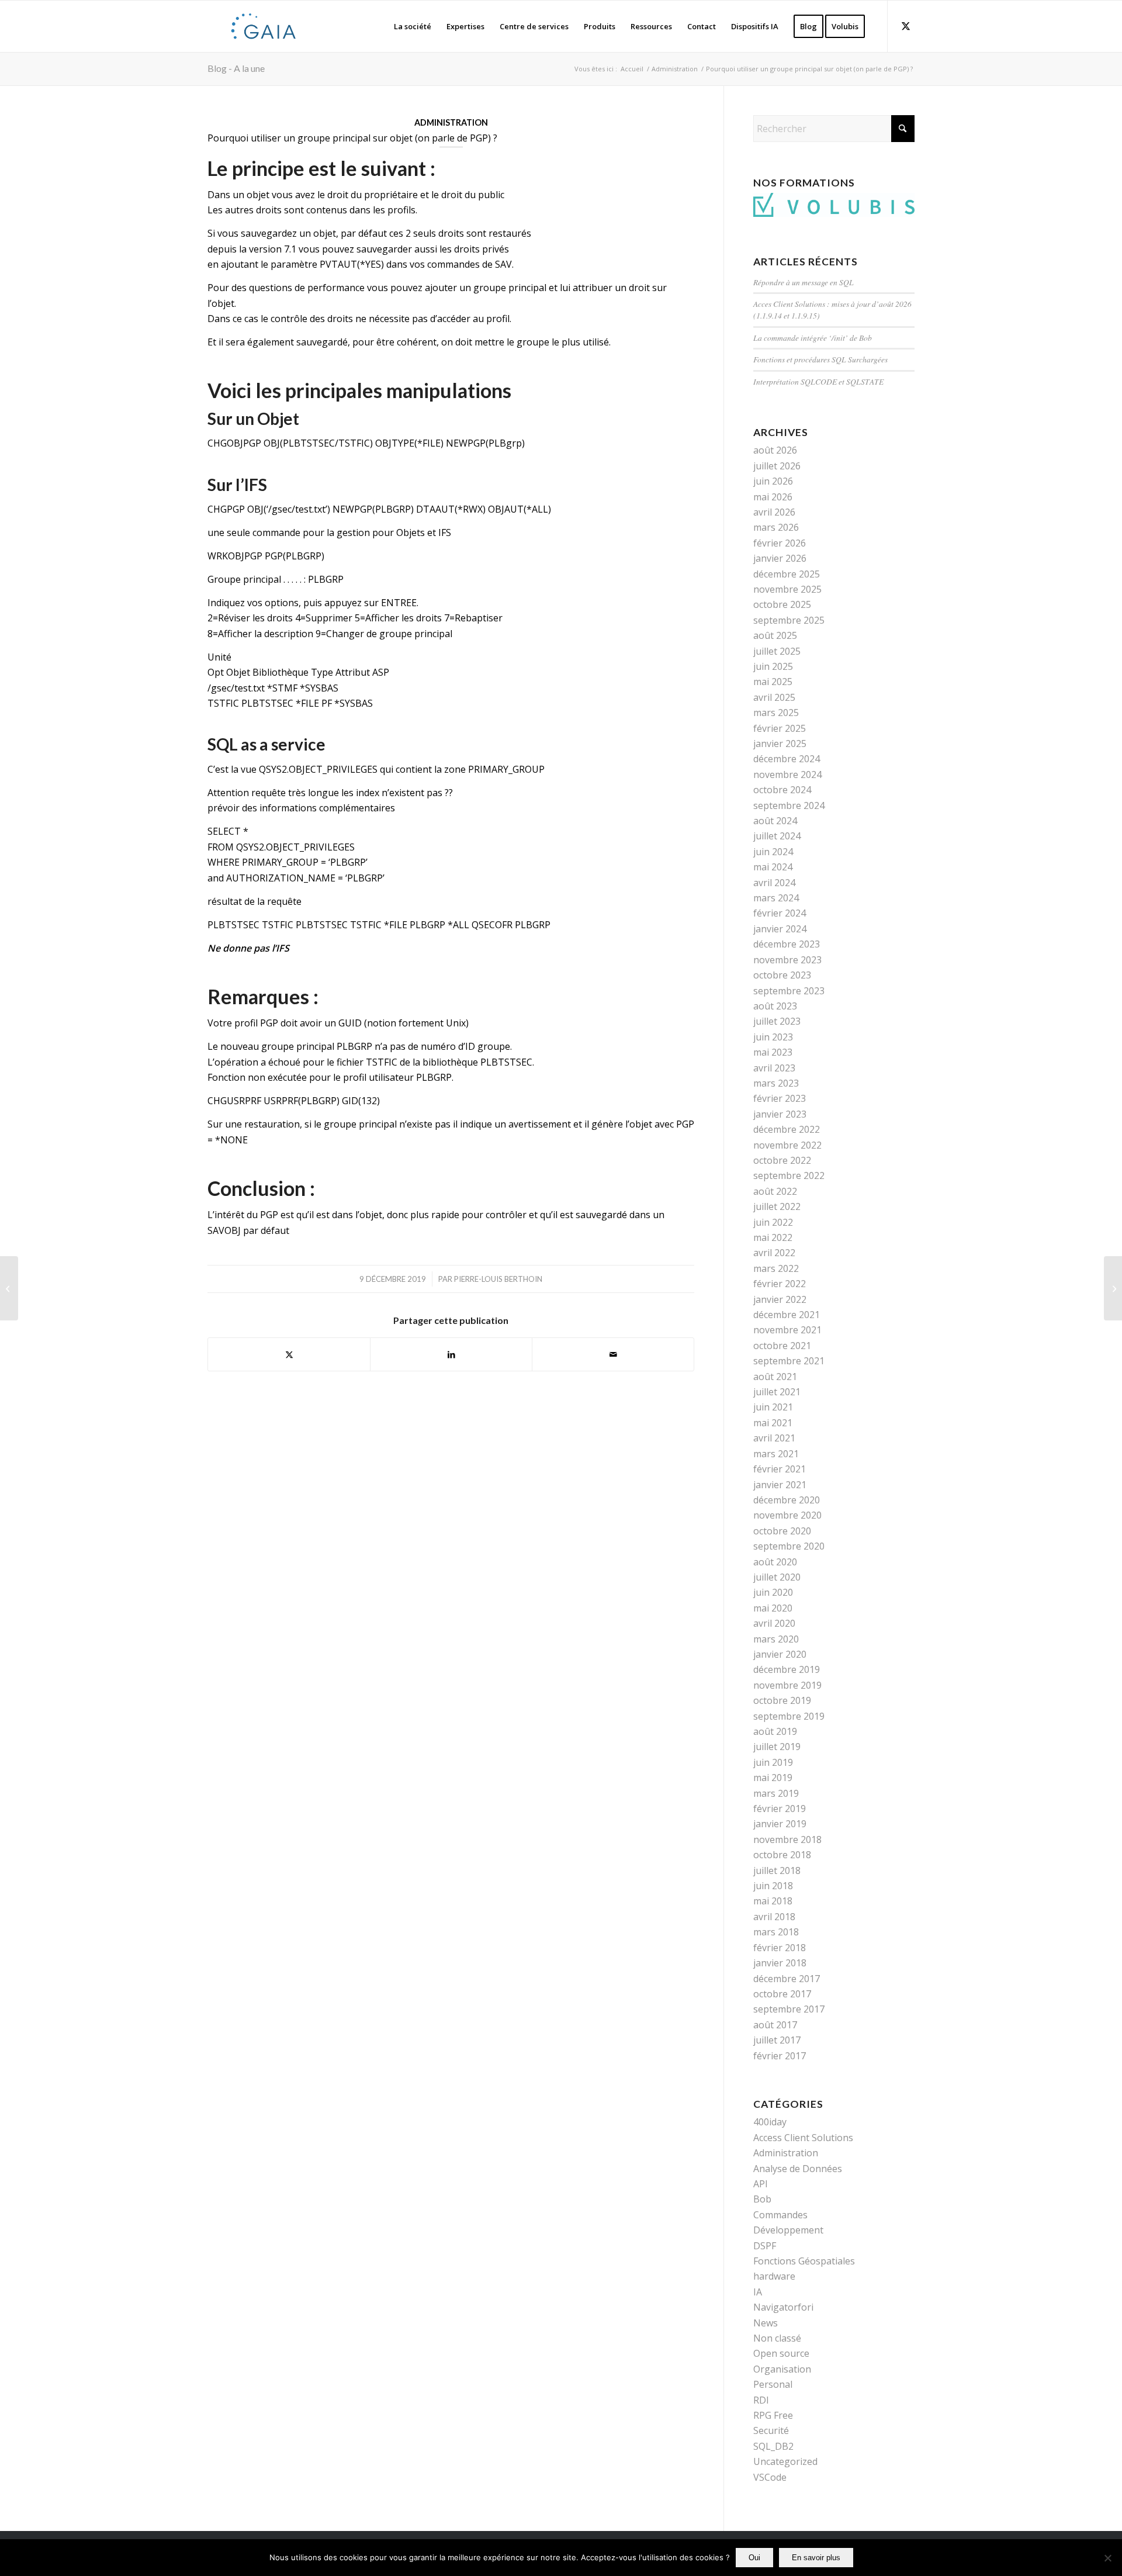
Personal (773, 2384)
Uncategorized (785, 2461)
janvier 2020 (780, 1654)
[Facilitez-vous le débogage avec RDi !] (1113, 1288)
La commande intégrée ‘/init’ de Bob (813, 338)
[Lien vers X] (906, 26)
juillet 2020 (777, 1577)
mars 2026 (776, 527)
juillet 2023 (777, 1021)
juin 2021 (773, 1407)
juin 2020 (773, 1592)
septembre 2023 (789, 991)
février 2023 (780, 1098)
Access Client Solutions (803, 2138)
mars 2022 (776, 1268)
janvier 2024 (780, 929)
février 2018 (780, 1948)
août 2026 (775, 450)
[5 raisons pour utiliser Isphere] (9, 1288)
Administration (451, 122)
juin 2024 (773, 852)
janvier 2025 (780, 744)
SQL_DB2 (773, 2446)
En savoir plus (816, 2558)
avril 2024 (774, 883)
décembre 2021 (787, 1315)
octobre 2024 (782, 790)
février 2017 (780, 2056)
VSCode (770, 2477)
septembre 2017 (789, 2009)
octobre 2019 (782, 1700)
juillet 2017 (777, 2040)
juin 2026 (773, 481)
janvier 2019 (780, 1824)
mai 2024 (773, 867)
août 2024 (775, 821)
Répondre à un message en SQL (804, 282)
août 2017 (775, 2025)
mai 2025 (773, 682)
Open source (781, 2353)
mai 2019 (773, 1778)
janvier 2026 (780, 558)
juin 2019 (773, 1762)
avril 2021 (774, 1438)
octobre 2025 (782, 604)
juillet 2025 (777, 651)
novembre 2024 (787, 774)
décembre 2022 (787, 1129)
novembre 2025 (787, 589)
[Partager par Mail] (613, 1354)
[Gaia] (264, 26)
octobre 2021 (782, 1346)
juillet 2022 (777, 1206)
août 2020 (775, 1562)
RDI (761, 2400)
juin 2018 (773, 1886)
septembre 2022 (789, 1175)
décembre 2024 (787, 759)
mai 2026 (773, 497)
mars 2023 (776, 1083)
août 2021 (775, 1377)
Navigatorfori (783, 2307)
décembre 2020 (787, 1500)
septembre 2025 (789, 620)
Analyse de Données (798, 2169)
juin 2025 (773, 666)
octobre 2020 (782, 1531)
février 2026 (780, 543)
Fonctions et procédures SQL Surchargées (820, 359)
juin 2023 (773, 1037)
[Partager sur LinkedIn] (451, 1354)
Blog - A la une (236, 68)
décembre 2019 (787, 1669)
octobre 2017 (782, 1994)
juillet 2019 (777, 1747)
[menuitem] (413, 26)
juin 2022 (773, 1222)
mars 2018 (776, 1932)
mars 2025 (776, 713)
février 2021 (780, 1469)
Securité (771, 2430)
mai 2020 (773, 1608)
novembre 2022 (787, 1145)
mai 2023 (773, 1052)
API (761, 2184)
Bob (762, 2199)
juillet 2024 (777, 836)
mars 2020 (776, 1639)
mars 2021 (776, 1454)
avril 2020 (774, 1623)
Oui (754, 2558)
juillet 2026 (777, 466)
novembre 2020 (787, 1515)
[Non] (1107, 2558)
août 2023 (775, 1006)
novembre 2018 (787, 1839)
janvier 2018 (780, 1963)
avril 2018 (774, 1917)
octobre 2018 (782, 1855)
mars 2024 (776, 898)
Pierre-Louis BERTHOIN (498, 1279)
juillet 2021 (777, 1392)
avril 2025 (774, 697)
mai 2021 (773, 1423)
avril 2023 (774, 1068)
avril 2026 (774, 512)
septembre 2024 (789, 805)
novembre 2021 (787, 1330)
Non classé (777, 2338)
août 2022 (775, 1191)
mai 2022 (773, 1237)
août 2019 (775, 1731)
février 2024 (780, 913)
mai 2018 (773, 1901)
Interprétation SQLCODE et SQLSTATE (818, 381)
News (766, 2323)
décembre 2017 (787, 1979)
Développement (788, 2230)
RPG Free (773, 2415)
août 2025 (775, 635)
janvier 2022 (780, 1299)
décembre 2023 (787, 944)
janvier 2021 (780, 1485)
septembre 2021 (789, 1361)
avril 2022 (774, 1253)
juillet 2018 (777, 1870)
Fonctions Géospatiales (804, 2261)
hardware (774, 2276)
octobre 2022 (782, 1160)
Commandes (780, 2215)
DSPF (765, 2246)
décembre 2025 (787, 574)
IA (758, 2292)
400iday (770, 2122)
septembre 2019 (789, 1716)
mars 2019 (776, 1793)
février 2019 (780, 1809)
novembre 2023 (787, 960)
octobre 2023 (782, 975)
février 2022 (780, 1284)
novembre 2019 (787, 1685)
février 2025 (780, 728)
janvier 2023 (780, 1114)
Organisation (782, 2369)
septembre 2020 (789, 1546)
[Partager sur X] (289, 1354)
